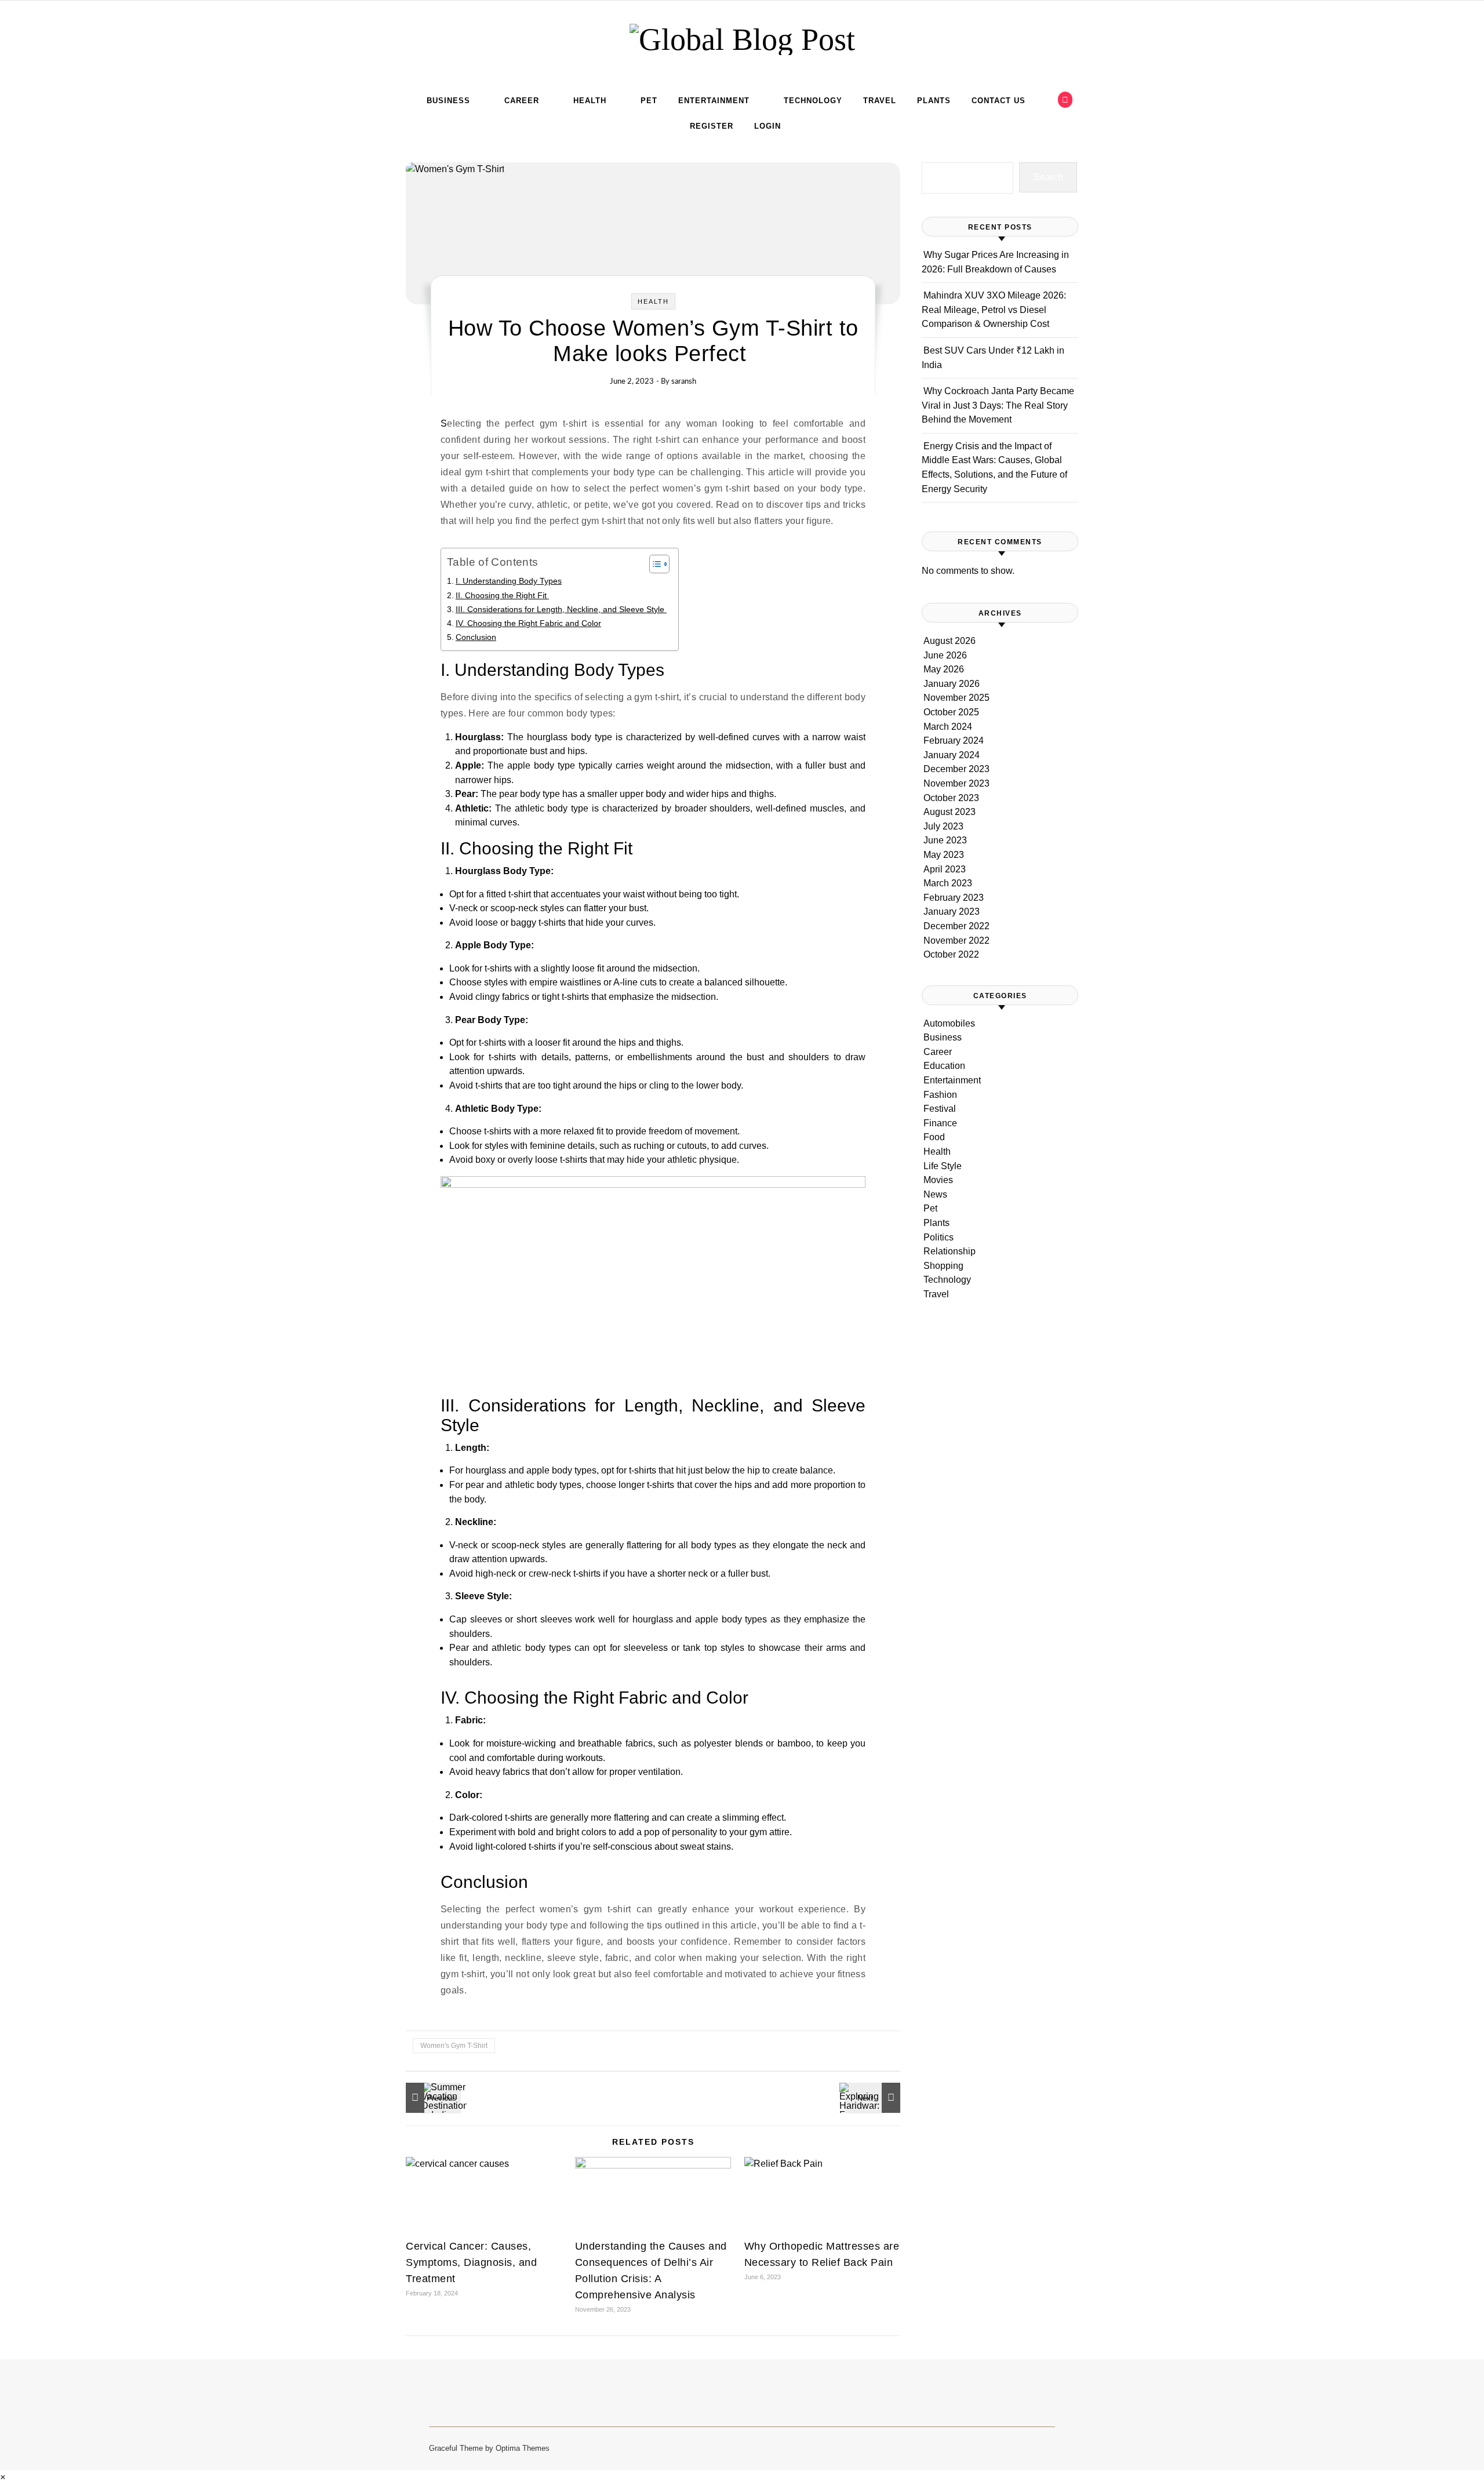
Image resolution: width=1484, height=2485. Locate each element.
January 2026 (952, 684)
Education (944, 1066)
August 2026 (950, 641)
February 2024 (954, 741)
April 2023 (945, 869)
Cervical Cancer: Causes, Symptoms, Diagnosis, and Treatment (471, 2262)
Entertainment (714, 101)
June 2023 (945, 840)
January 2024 (952, 755)
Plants (934, 101)
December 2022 (956, 926)
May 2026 (944, 669)
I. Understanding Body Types (509, 581)
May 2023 (944, 855)
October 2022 (951, 954)
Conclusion (476, 637)
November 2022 (956, 940)
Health (590, 101)
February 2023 (954, 898)
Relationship (950, 1251)
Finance (940, 1123)
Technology (813, 101)
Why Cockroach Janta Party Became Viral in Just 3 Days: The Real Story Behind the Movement (998, 405)
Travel (880, 101)
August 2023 (950, 812)
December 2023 (956, 769)
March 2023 (948, 883)
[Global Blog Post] (742, 39)
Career (522, 101)
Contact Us (999, 101)
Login (768, 126)
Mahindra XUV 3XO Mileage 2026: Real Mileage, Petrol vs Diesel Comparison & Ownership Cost (994, 310)
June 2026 (945, 655)
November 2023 (956, 783)
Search (1048, 177)
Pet (649, 101)
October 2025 (951, 712)
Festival (940, 1109)
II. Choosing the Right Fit (502, 595)
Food (934, 1137)
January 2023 (952, 912)
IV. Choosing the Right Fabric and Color (528, 623)
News (935, 1194)
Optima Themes (523, 2448)
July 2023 (943, 826)
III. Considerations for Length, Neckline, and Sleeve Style (561, 609)
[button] (3, 2477)
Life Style (943, 1166)
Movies (938, 1180)
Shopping (943, 1266)
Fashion (940, 1095)
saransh (684, 382)
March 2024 (948, 727)
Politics (939, 1237)
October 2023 (951, 798)
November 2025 (956, 698)
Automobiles (949, 1023)
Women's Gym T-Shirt (454, 2046)
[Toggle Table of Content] (654, 564)
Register (712, 126)
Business (448, 101)
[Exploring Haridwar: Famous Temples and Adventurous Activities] (874, 2098)
